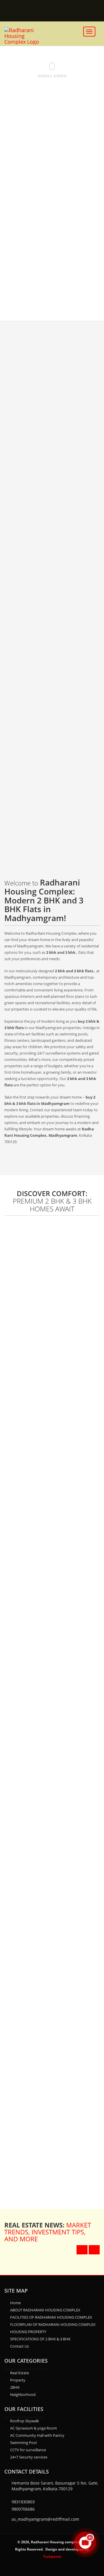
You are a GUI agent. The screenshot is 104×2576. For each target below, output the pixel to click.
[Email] (37, 11)
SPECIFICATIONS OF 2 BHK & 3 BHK (40, 2339)
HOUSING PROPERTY (28, 2332)
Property (18, 2380)
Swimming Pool (23, 2443)
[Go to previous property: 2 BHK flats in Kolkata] (82, 2250)
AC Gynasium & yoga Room (34, 2428)
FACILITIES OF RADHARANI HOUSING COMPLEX (51, 2317)
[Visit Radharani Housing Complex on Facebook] (52, 2570)
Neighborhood (23, 2395)
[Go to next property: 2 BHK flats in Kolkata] (94, 2250)
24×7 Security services (29, 2457)
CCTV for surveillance (28, 2450)
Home (15, 2303)
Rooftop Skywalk (25, 2421)
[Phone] (62, 11)
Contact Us (19, 2346)
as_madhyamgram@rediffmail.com (45, 2519)
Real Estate (19, 2373)
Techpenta (52, 2556)
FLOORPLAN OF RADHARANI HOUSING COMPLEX (53, 2324)
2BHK (15, 2387)
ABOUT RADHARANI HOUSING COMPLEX (45, 2310)
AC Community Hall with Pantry (37, 2435)
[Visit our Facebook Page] (88, 11)
